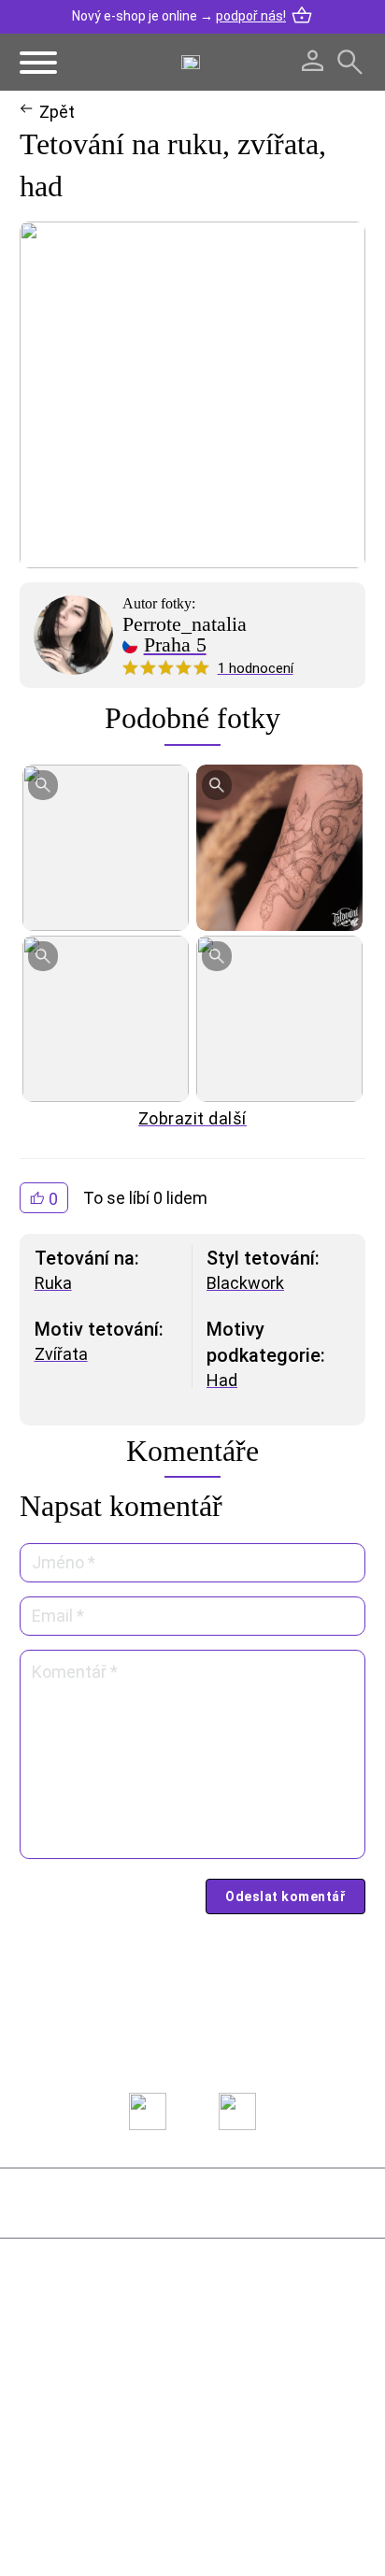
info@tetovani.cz (120, 2415)
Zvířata (61, 1354)
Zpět (57, 112)
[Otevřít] (38, 63)
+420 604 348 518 (115, 2347)
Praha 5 (175, 645)
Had (222, 1380)
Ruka (53, 1283)
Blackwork (245, 1283)
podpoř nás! (251, 16)
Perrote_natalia (185, 624)
